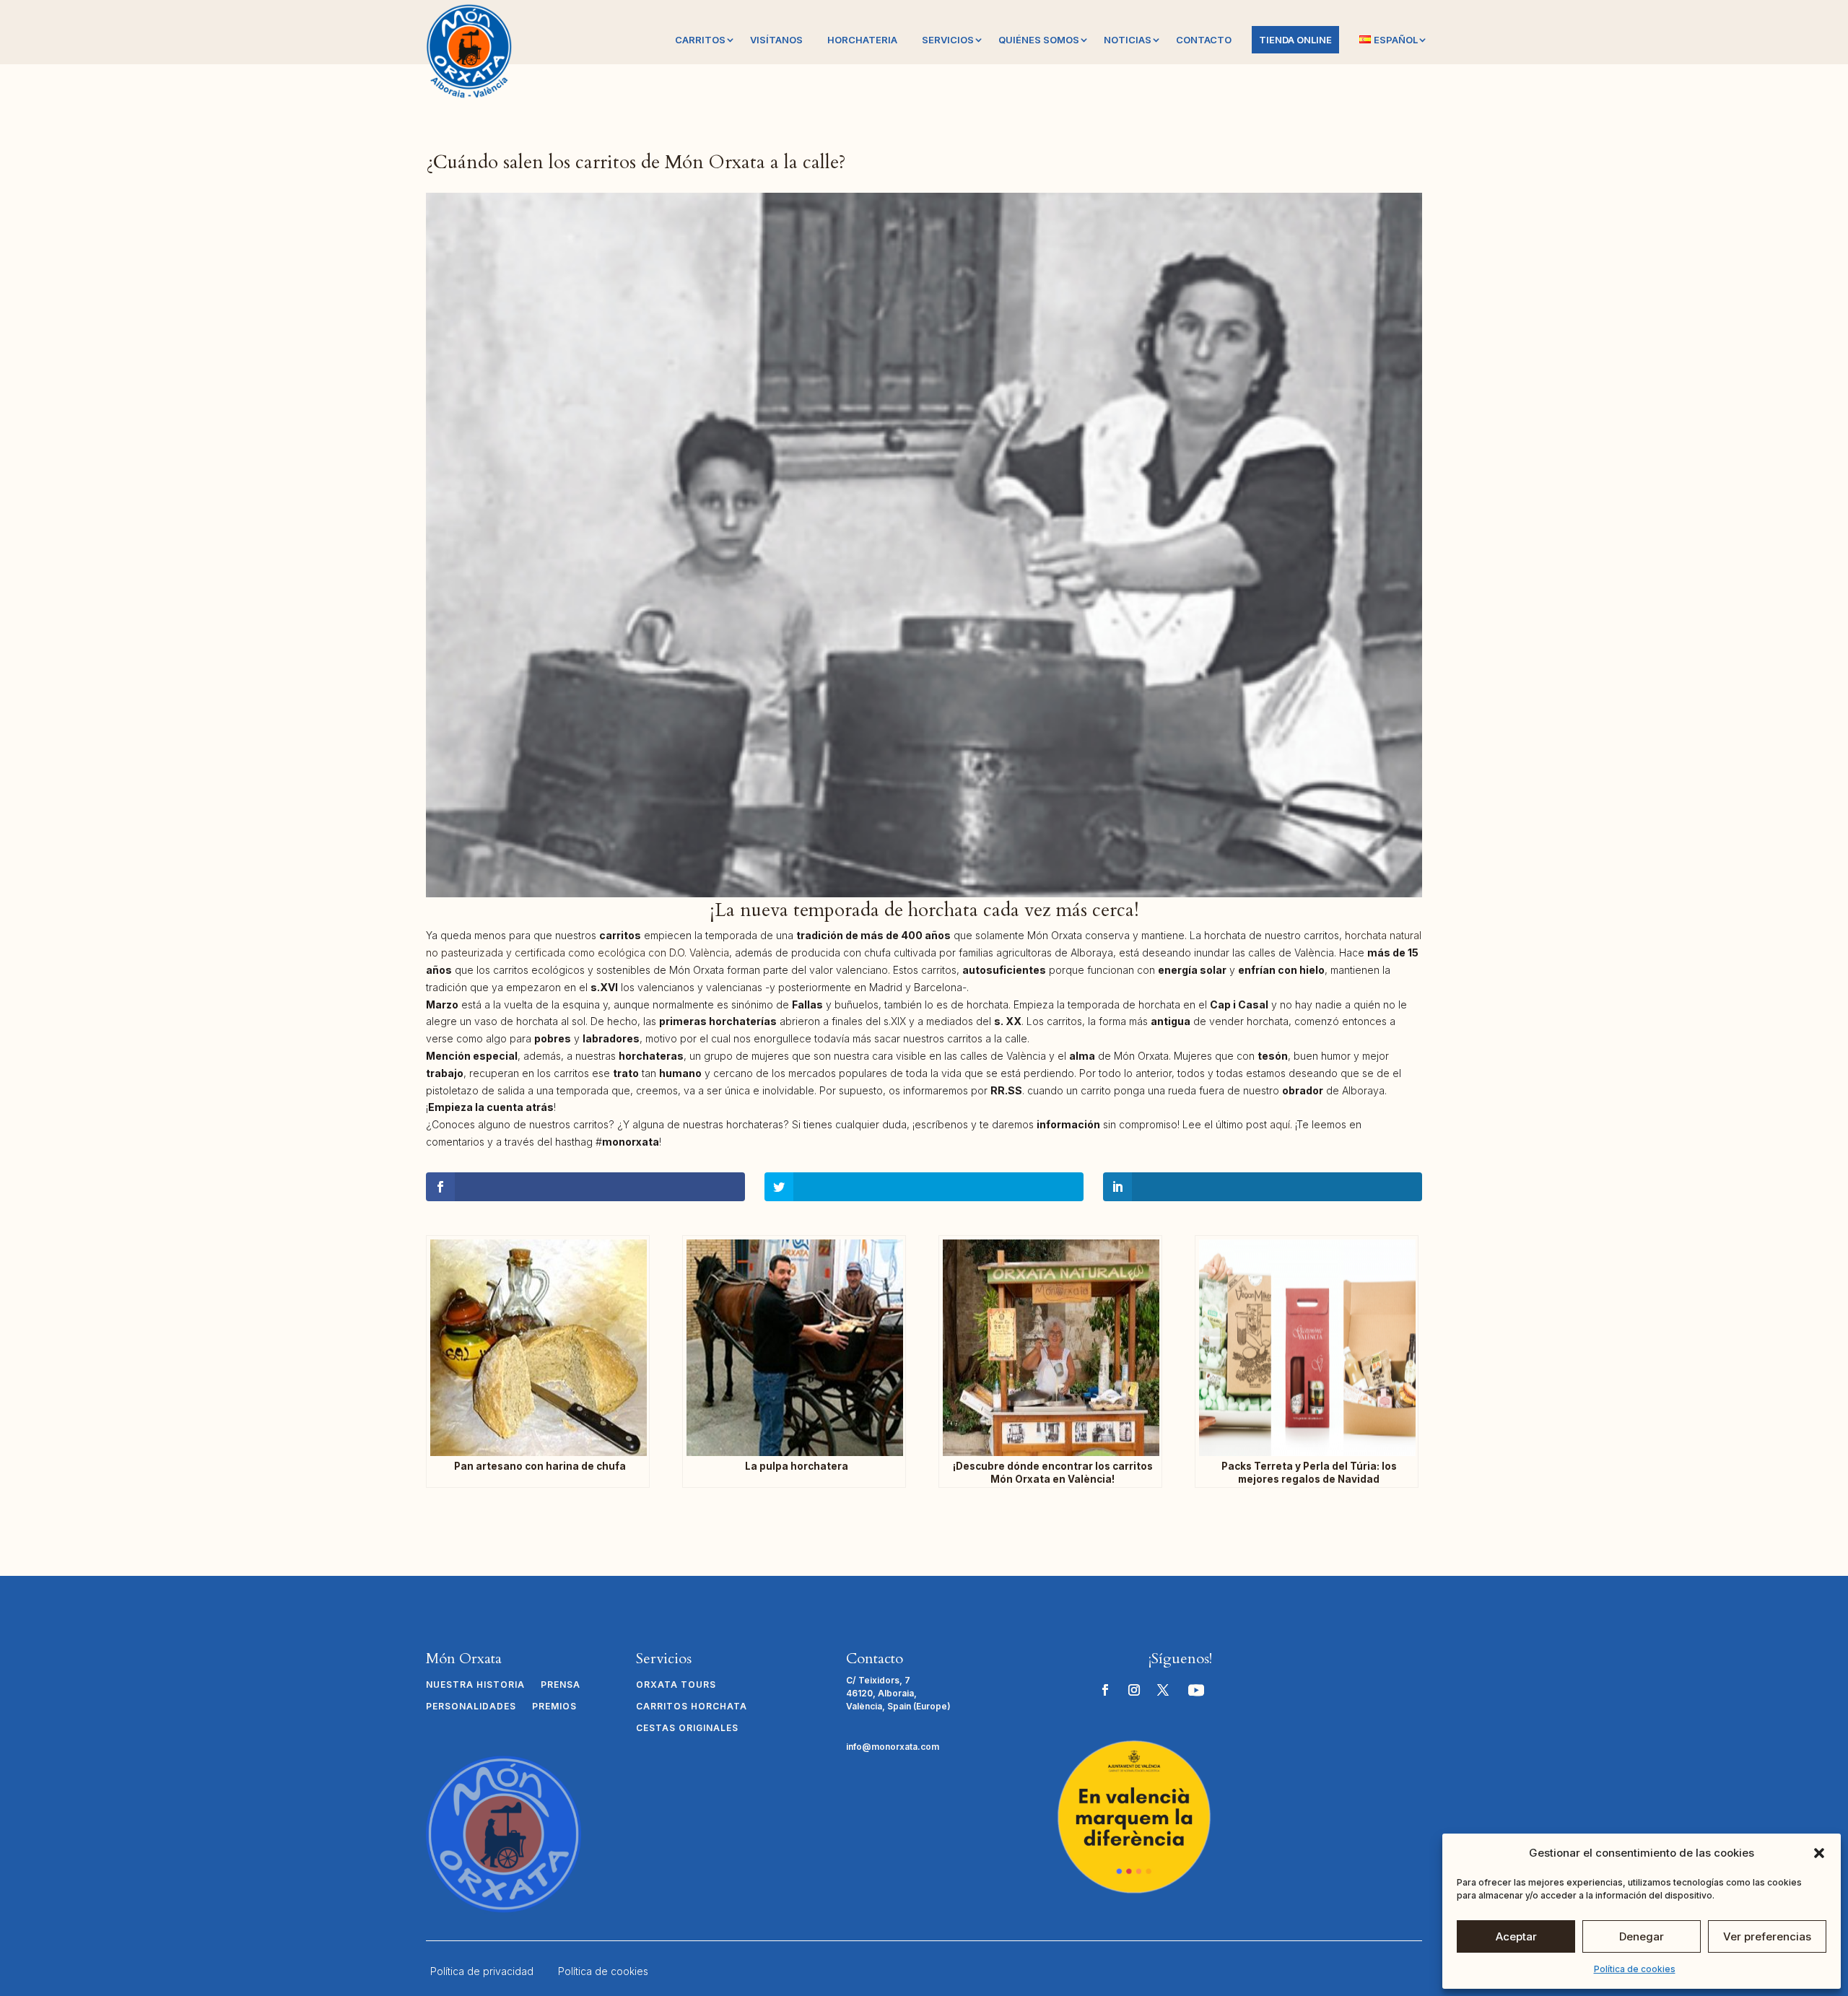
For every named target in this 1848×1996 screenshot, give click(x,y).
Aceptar (1516, 1936)
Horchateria (862, 40)
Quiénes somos (1039, 40)
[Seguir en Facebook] (1105, 1690)
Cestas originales (687, 1728)
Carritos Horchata (692, 1707)
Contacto (1204, 40)
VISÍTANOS (776, 40)
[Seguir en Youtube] (1196, 1690)
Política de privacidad (482, 1971)
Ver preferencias (1767, 1936)
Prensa (561, 1685)
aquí (1280, 1124)
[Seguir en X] (1163, 1690)
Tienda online (1295, 40)
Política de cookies (1635, 1969)
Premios (554, 1707)
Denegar (1642, 1936)
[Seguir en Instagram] (1134, 1690)
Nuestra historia (475, 1685)
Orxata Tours (676, 1685)
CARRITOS (700, 40)
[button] (1819, 1853)
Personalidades (471, 1707)
